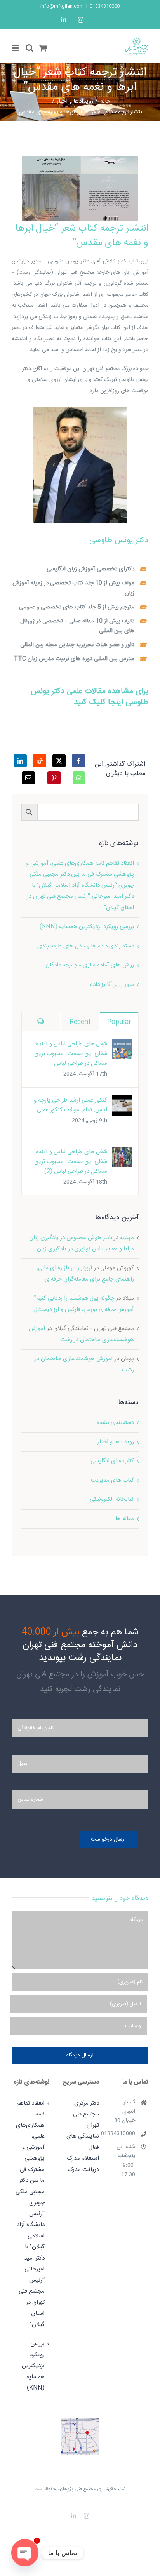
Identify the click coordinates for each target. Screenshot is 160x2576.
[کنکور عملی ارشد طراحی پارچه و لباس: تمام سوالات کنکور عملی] (122, 1101)
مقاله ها (125, 1519)
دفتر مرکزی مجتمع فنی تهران (86, 2114)
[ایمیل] (28, 778)
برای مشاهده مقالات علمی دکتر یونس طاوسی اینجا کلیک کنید (90, 697)
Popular (119, 1022)
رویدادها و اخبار (116, 1442)
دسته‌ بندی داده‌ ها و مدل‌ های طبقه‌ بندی (86, 946)
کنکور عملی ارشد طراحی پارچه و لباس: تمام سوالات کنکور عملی (70, 1105)
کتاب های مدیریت (112, 1480)
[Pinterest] (54, 778)
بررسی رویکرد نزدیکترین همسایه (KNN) (87, 927)
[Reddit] (40, 761)
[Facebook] (78, 761)
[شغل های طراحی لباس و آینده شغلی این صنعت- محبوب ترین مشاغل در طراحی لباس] (122, 1044)
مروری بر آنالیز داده (112, 985)
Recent (80, 1022)
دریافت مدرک (83, 2170)
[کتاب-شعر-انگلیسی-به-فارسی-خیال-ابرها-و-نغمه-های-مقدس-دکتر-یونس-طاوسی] (80, 159)
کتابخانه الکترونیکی (112, 1499)
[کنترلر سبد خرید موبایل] (43, 48)
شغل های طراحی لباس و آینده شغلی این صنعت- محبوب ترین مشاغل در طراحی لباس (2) (71, 1162)
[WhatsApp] (79, 778)
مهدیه (127, 1238)
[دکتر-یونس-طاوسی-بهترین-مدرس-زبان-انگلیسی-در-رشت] (80, 410)
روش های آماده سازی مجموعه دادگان (90, 965)
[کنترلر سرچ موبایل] (30, 48)
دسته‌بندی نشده (115, 1423)
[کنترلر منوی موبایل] (16, 48)
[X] (59, 761)
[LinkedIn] (20, 761)
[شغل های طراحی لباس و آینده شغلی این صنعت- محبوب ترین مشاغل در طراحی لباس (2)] (122, 1152)
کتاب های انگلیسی (112, 1461)
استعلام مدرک (83, 2158)
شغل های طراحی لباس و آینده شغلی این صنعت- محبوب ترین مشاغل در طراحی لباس (71, 1054)
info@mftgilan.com (62, 6)
